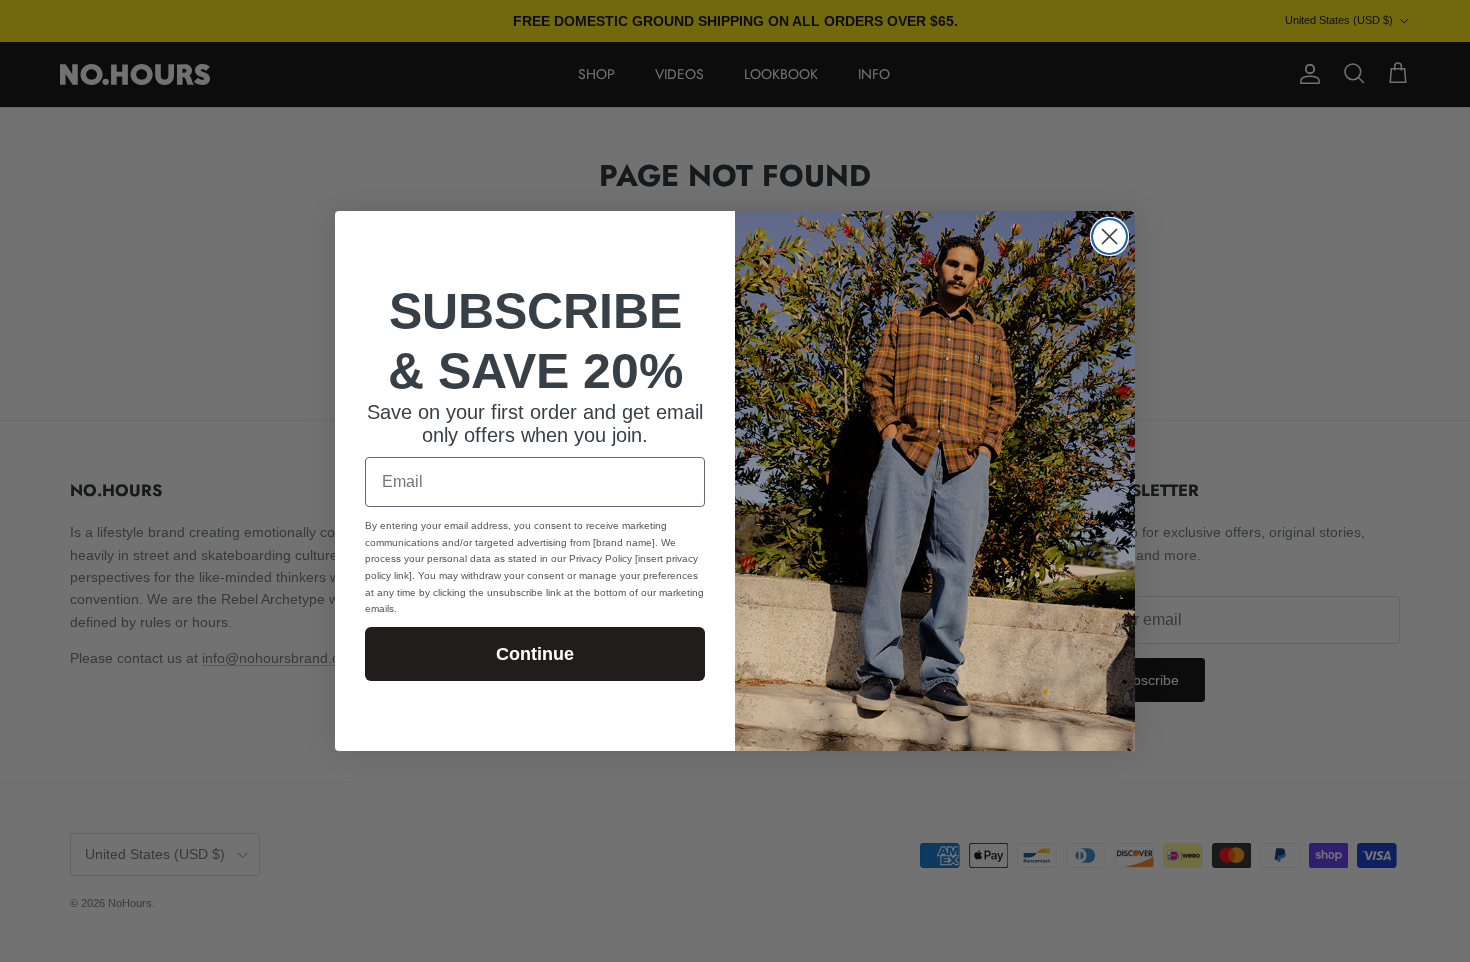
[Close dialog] (1109, 236)
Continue (535, 654)
